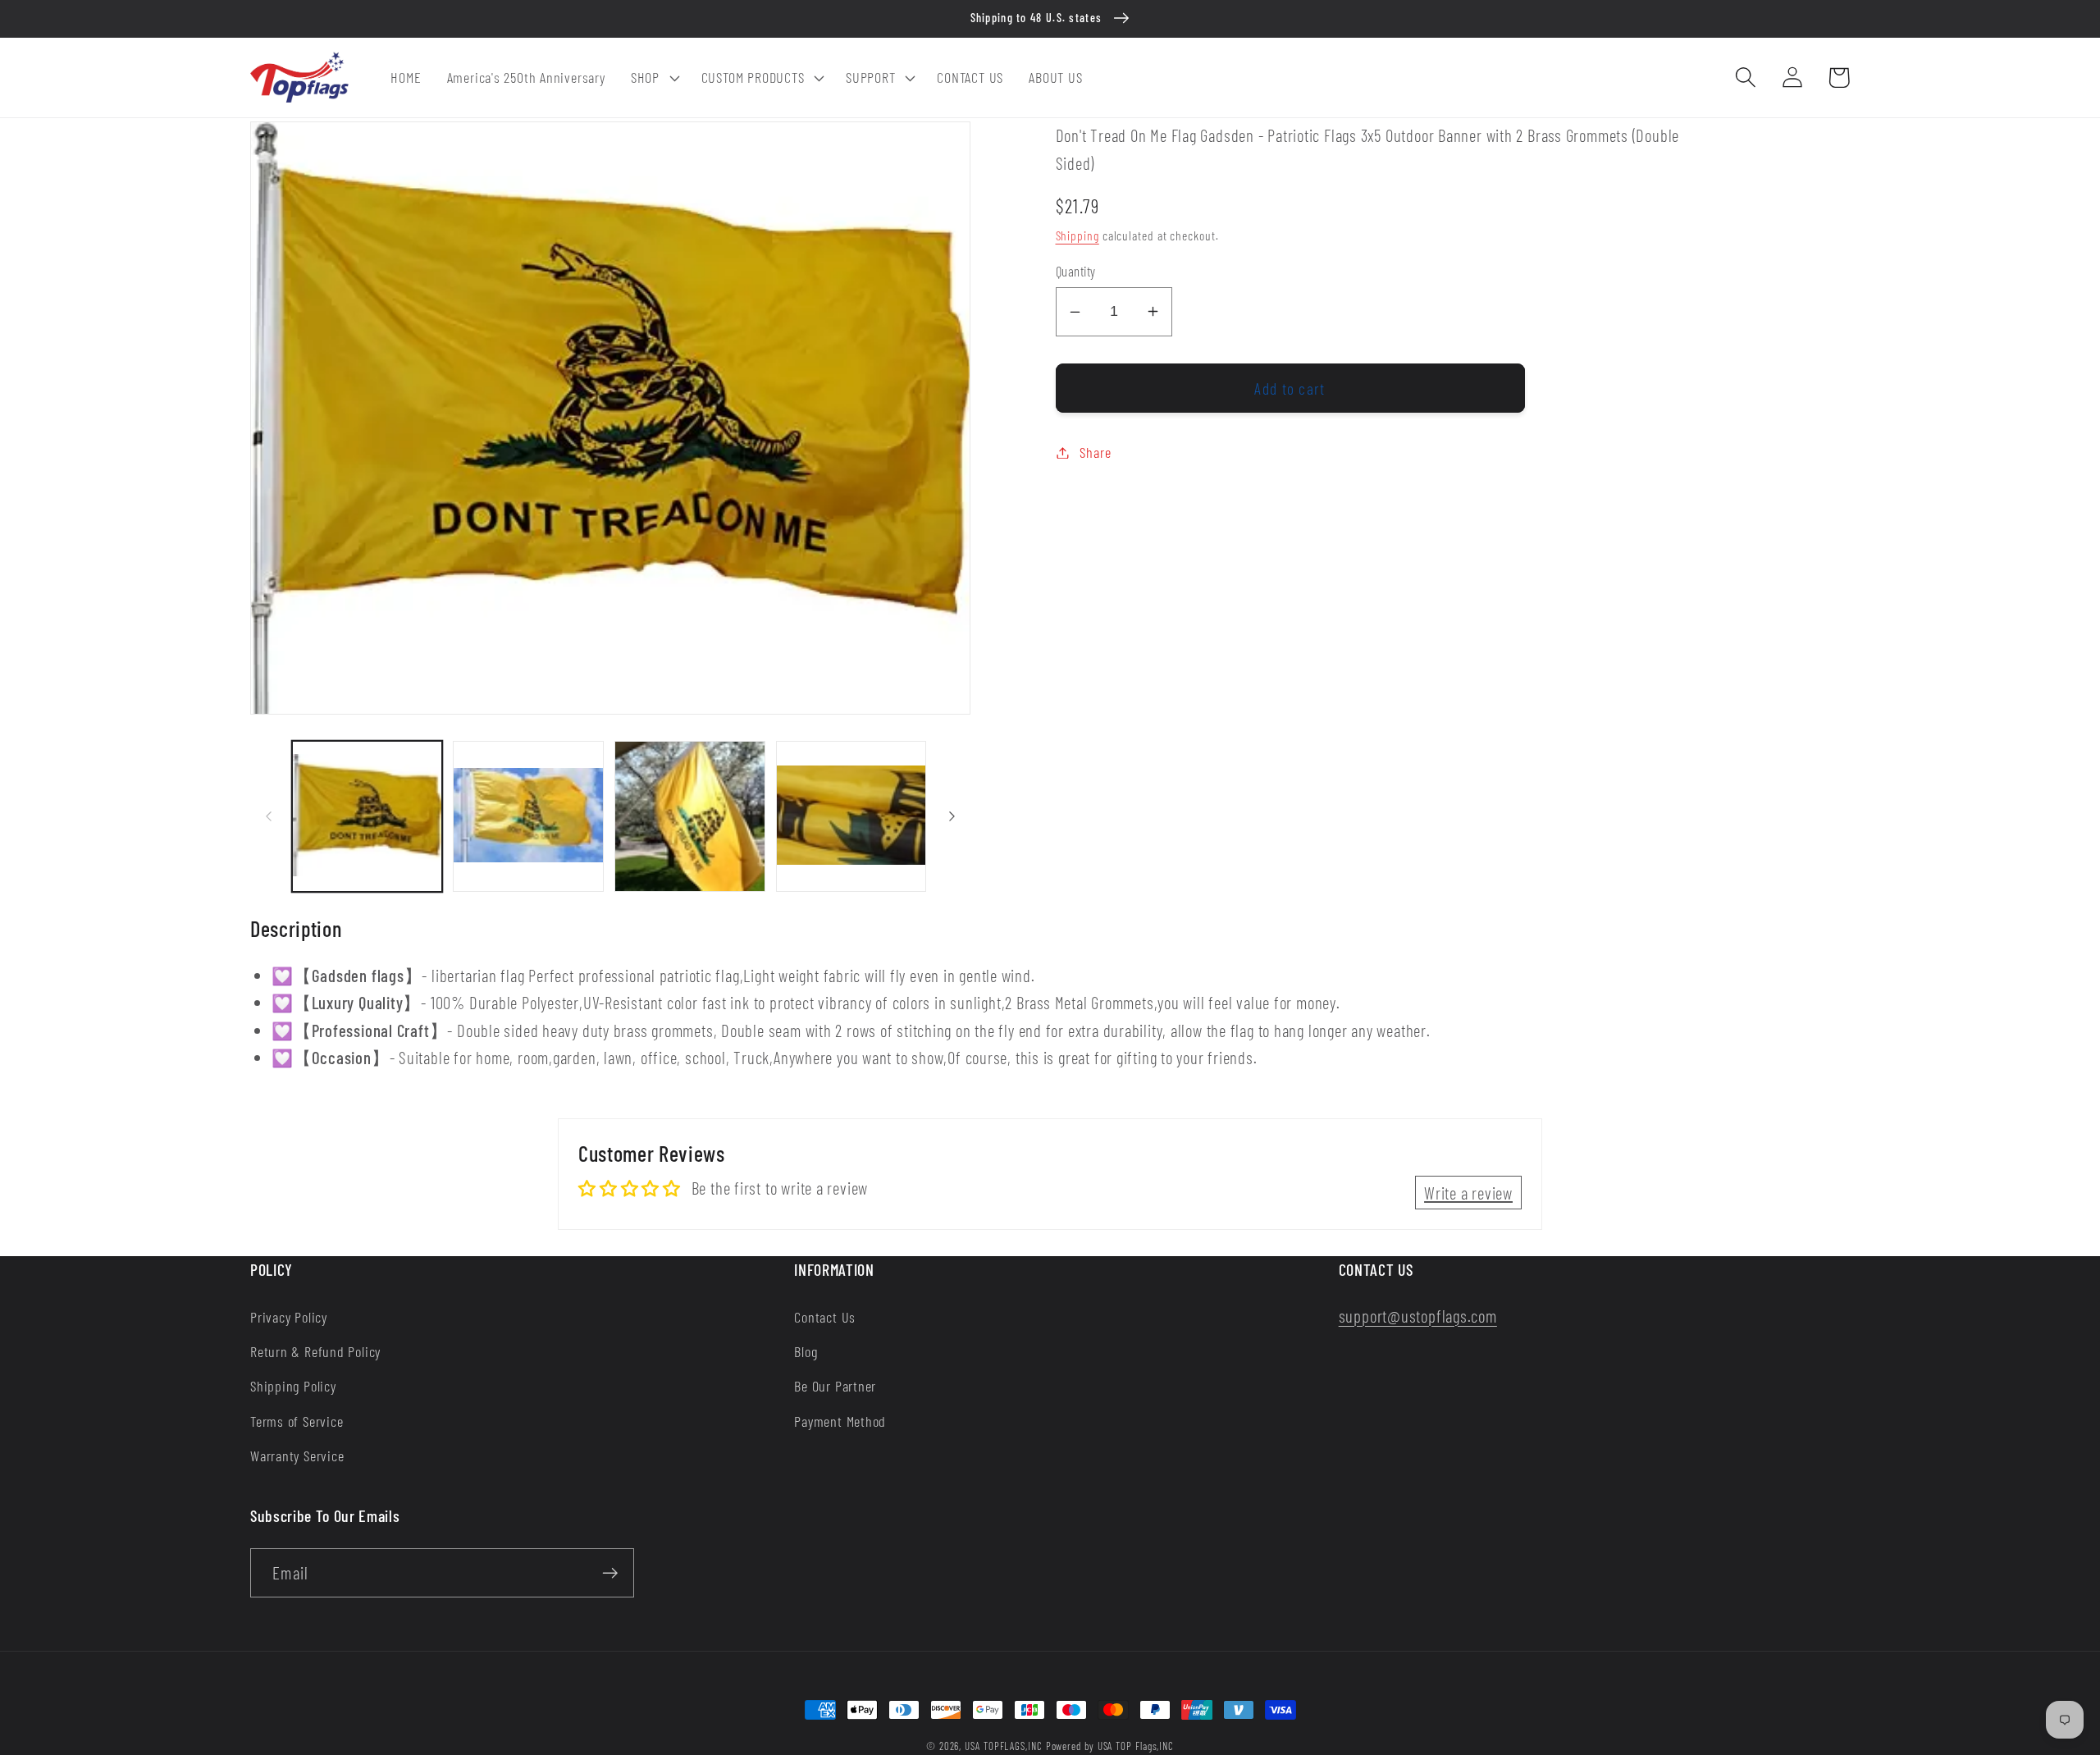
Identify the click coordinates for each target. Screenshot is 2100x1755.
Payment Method (840, 1421)
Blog (806, 1351)
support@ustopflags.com (1418, 1316)
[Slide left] (268, 816)
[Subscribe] (610, 1573)
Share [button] (1095, 452)
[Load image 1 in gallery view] (367, 816)
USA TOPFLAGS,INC (1004, 1746)
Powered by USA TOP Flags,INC (1110, 1746)
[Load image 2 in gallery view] (528, 816)
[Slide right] (952, 816)
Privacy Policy (289, 1317)
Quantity (1076, 271)
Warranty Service (297, 1456)
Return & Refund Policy (315, 1351)
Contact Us (825, 1317)
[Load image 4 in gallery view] (851, 816)
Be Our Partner (835, 1386)
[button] (653, 78)
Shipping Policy (293, 1386)
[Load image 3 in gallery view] (690, 816)
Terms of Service (297, 1421)
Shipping (1077, 235)
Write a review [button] (1468, 1193)
